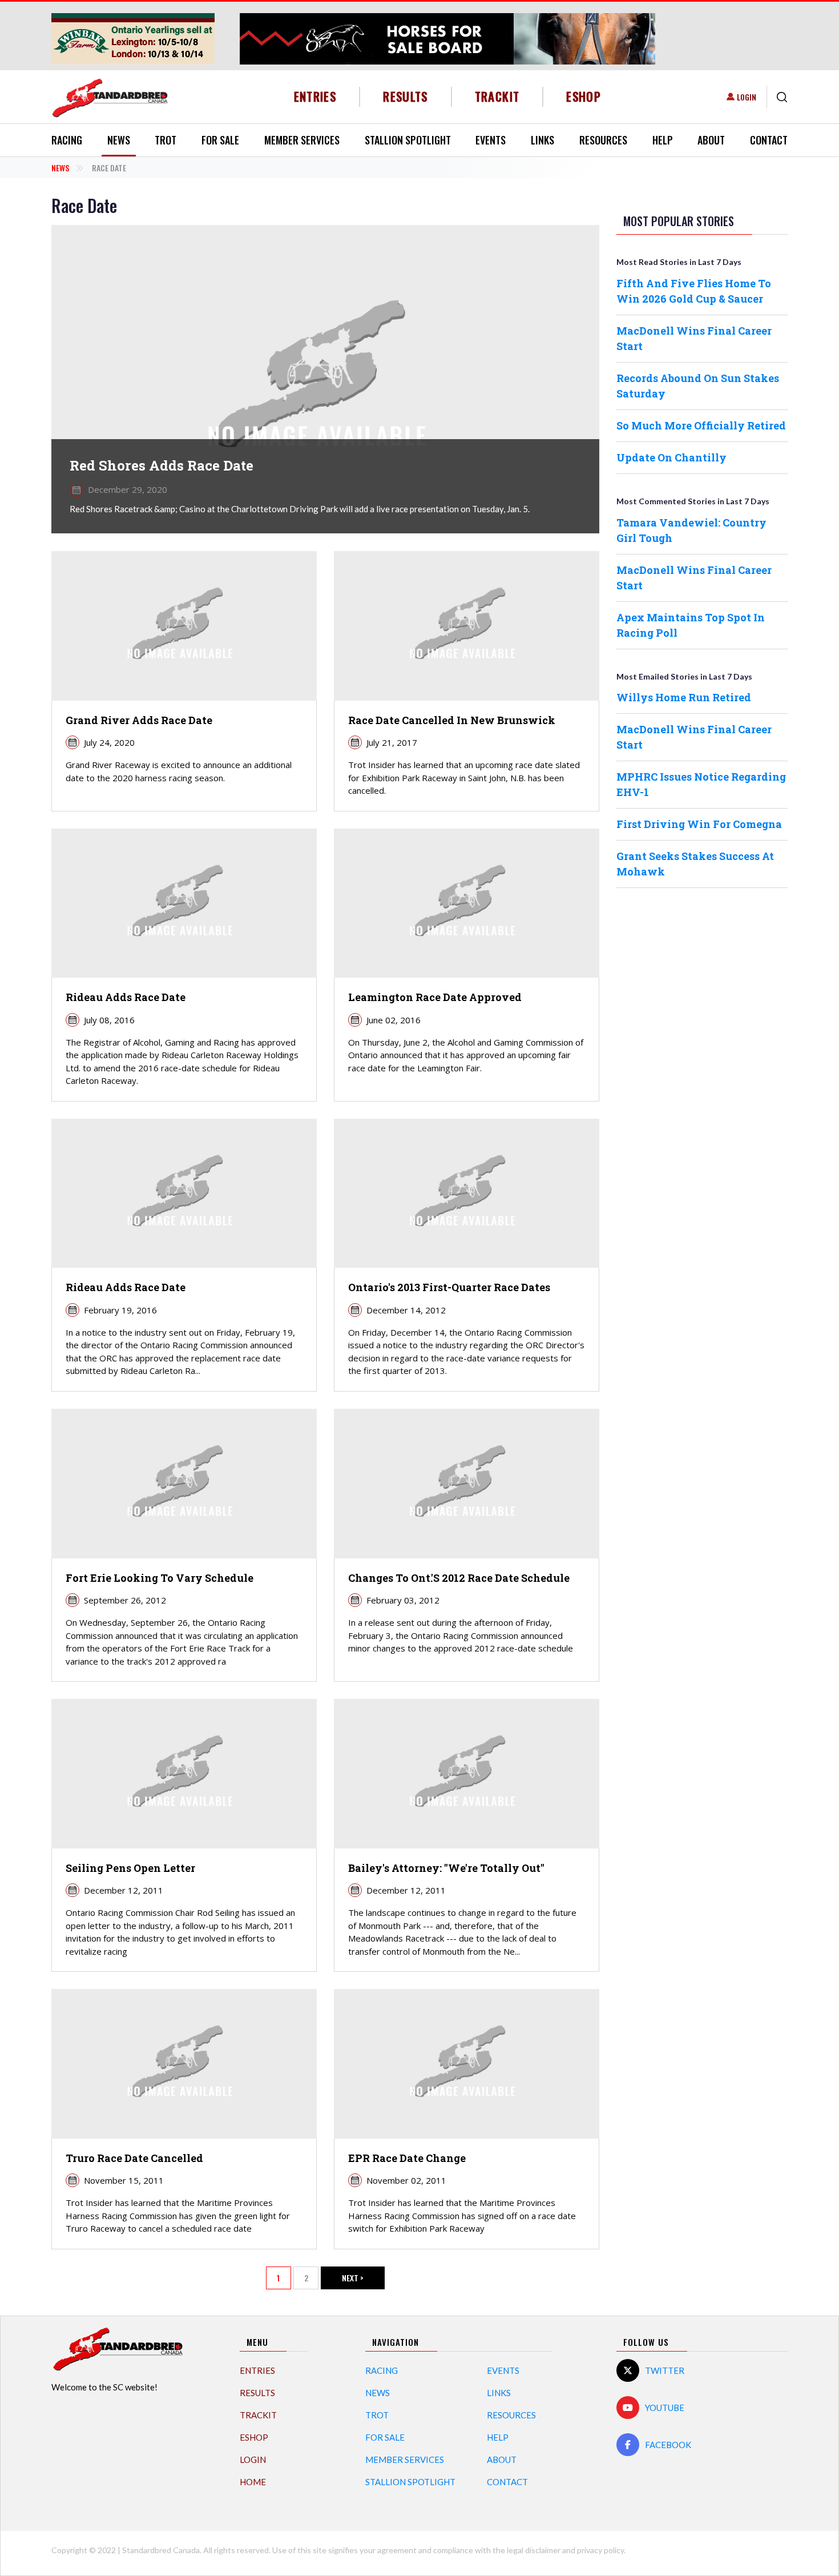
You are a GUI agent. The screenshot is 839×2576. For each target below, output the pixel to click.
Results (406, 96)
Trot (166, 140)
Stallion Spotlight (408, 140)
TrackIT (497, 96)
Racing (67, 140)
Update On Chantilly (671, 457)
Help (663, 140)
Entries (315, 96)
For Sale (220, 140)
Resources (603, 140)
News (119, 140)
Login (747, 97)
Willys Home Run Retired (684, 697)
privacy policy (600, 2550)
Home (253, 2482)
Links (542, 140)
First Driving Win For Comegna (699, 824)
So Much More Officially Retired (701, 425)
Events (491, 140)
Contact (769, 140)
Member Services (302, 140)
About (711, 140)
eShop (584, 96)
